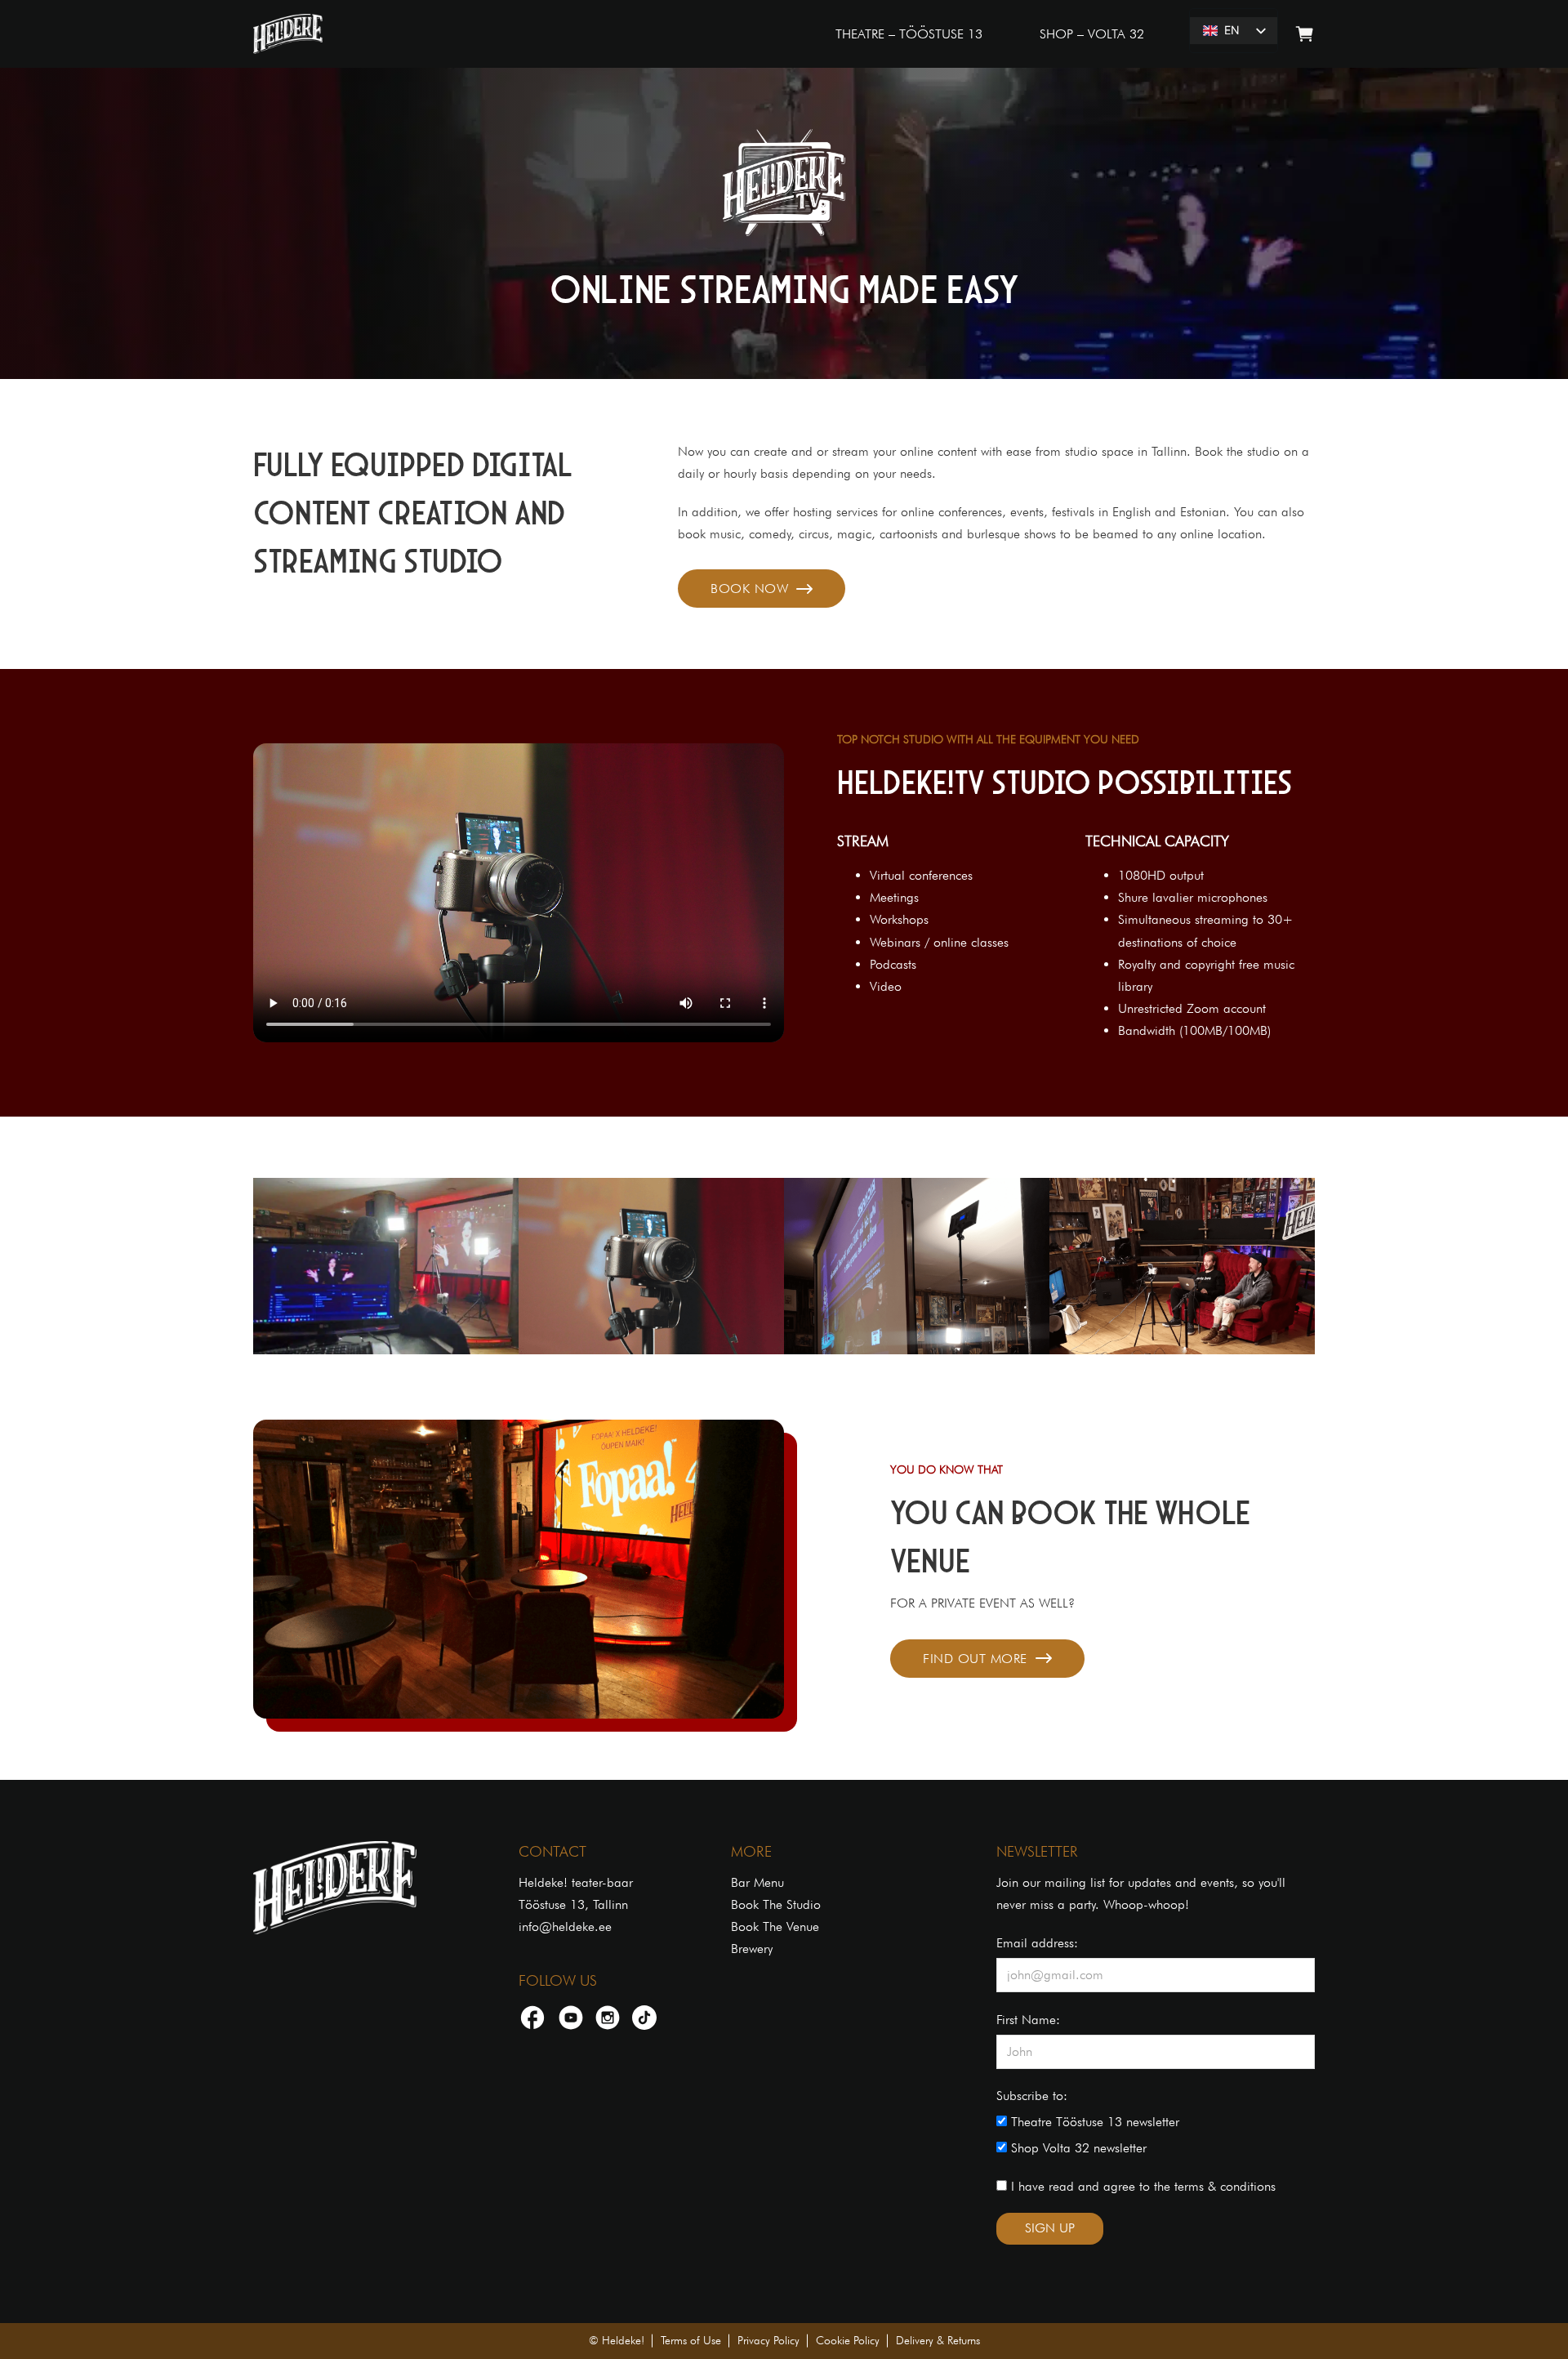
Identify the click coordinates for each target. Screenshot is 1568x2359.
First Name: (1028, 2020)
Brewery (752, 1949)
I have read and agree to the (1141, 2186)
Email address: (1037, 1943)
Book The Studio (776, 1904)
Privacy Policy (768, 2340)
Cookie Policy (848, 2340)
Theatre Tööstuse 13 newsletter (1093, 2122)
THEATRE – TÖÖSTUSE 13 (909, 34)
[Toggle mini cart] (1305, 34)
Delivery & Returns (938, 2340)
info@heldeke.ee (565, 1926)
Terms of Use (691, 2340)
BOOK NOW (749, 589)
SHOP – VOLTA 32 (1092, 34)
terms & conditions (1225, 2186)
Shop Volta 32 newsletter (1077, 2148)
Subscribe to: (1032, 2096)
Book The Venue (775, 1926)
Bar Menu (757, 1882)
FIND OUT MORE (975, 1659)
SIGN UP (1050, 2228)
